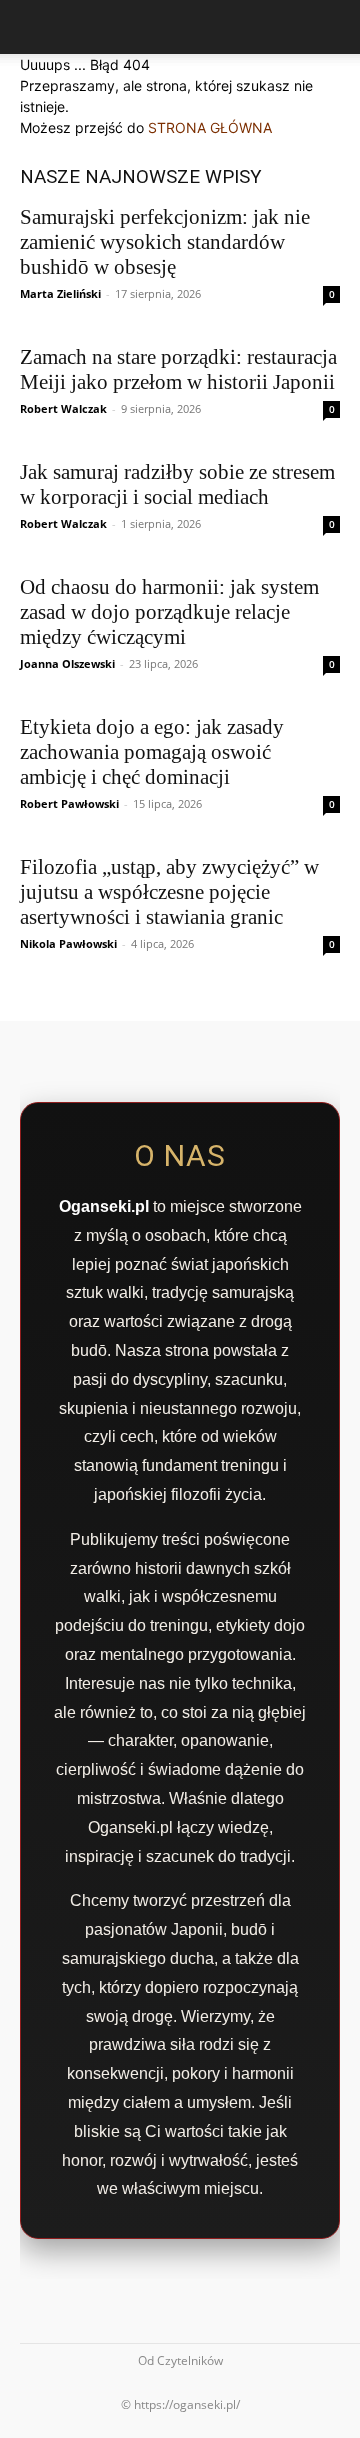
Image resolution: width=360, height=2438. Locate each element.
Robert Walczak (63, 408)
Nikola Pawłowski (68, 943)
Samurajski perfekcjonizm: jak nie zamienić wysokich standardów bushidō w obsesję (165, 242)
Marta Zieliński (60, 293)
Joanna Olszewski (67, 663)
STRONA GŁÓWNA (210, 127)
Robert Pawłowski (69, 803)
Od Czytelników (180, 2360)
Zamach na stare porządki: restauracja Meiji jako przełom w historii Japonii (178, 369)
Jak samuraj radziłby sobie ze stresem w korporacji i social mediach (177, 484)
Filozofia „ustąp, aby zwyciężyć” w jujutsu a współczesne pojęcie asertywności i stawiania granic (169, 892)
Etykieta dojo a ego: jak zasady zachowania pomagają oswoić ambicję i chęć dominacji (152, 752)
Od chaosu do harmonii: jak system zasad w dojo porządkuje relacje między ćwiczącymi (169, 612)
